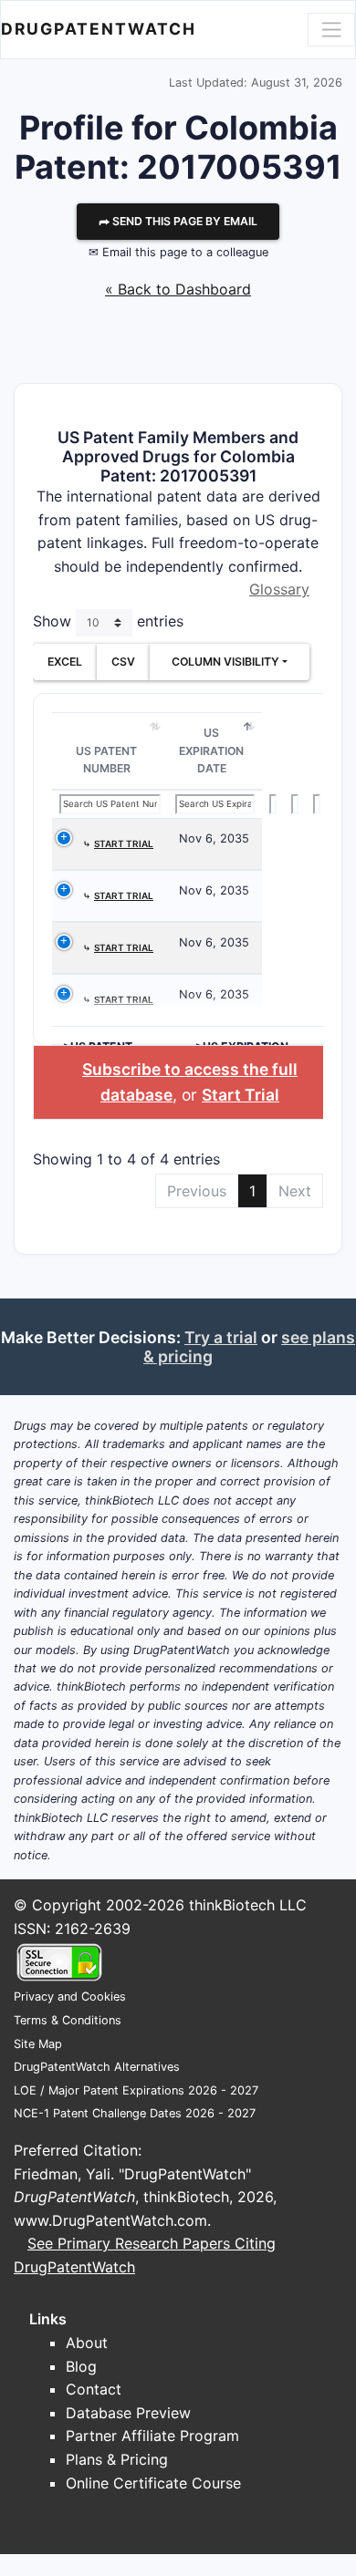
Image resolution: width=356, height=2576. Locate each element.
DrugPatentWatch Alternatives (97, 2067)
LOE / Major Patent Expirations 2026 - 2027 (136, 2090)
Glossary (279, 589)
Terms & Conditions (68, 2020)
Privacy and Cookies (70, 1997)
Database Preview (128, 2413)
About (87, 2343)
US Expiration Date (211, 750)
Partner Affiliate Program (152, 2436)
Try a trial (221, 1337)
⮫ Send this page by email (178, 221)
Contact (94, 2389)
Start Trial (241, 1095)
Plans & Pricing (117, 2459)
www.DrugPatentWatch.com (110, 2220)
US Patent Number (106, 760)
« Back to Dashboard (178, 289)
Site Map (38, 2044)
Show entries (108, 621)
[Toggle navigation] (331, 29)
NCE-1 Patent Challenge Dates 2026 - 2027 (135, 2113)
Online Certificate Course (153, 2483)
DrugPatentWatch (99, 29)
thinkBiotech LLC (248, 1905)
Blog (81, 2366)
